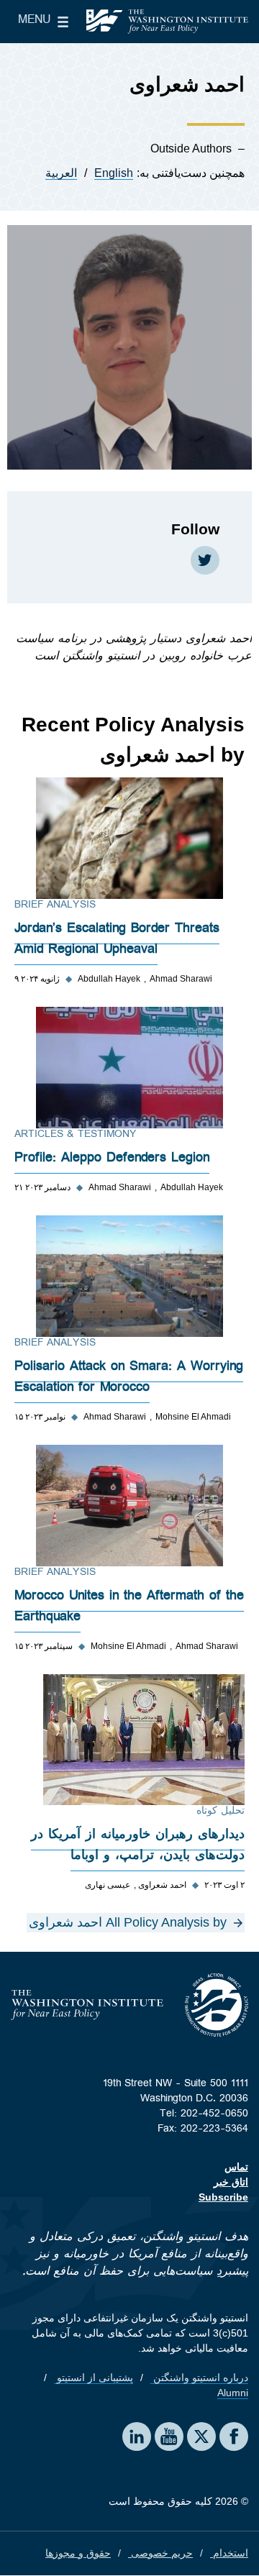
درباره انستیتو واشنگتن (199, 2378)
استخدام (229, 2553)
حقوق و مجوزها (78, 2553)
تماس (236, 2167)
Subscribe (223, 2197)
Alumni (233, 2393)
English (114, 173)
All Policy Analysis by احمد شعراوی (128, 1922)
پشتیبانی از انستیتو (94, 2378)
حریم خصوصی (160, 2553)
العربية (61, 173)
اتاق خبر (231, 2182)
